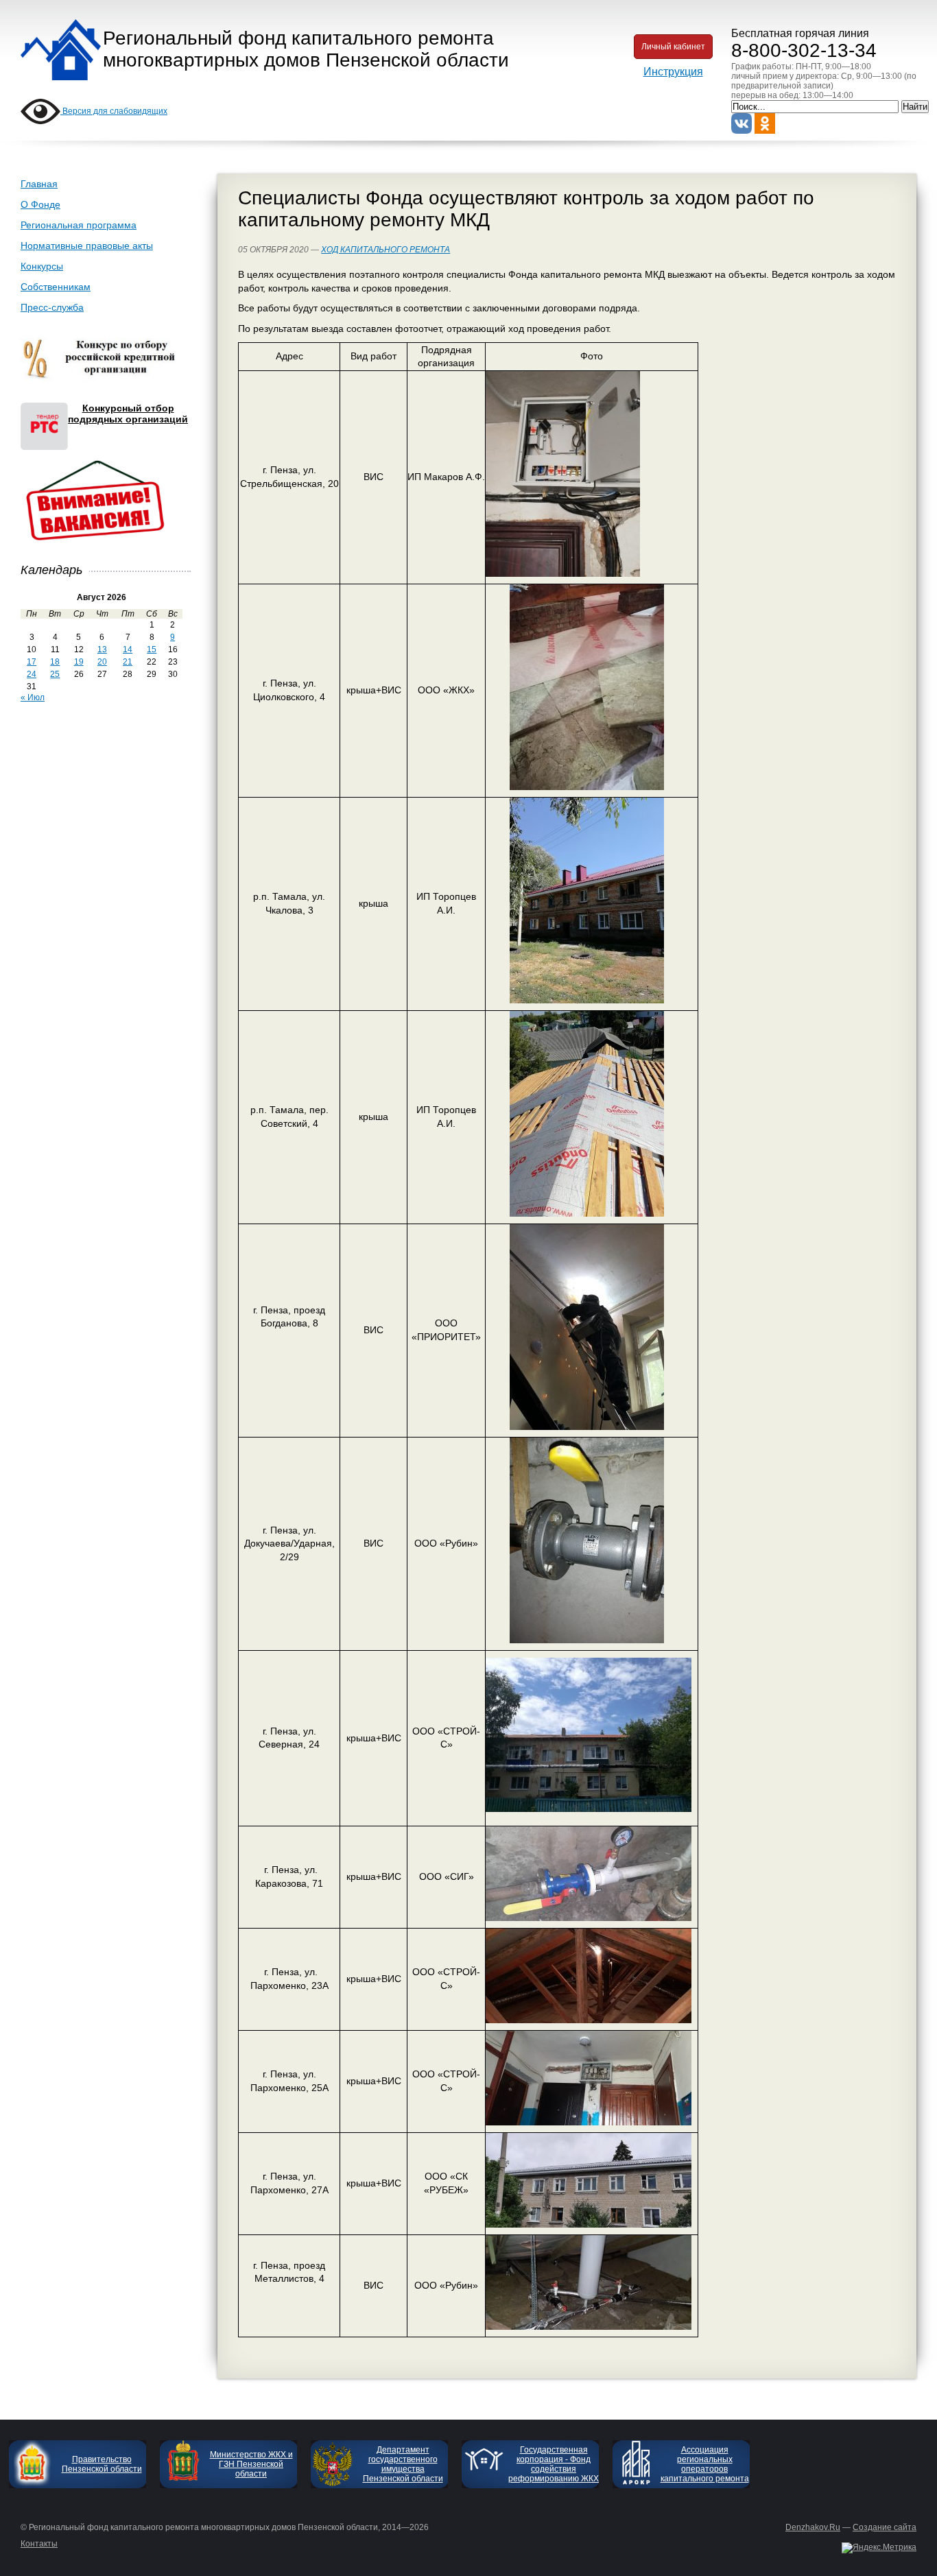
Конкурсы (42, 266)
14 (128, 649)
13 (102, 649)
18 (55, 662)
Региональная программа (79, 225)
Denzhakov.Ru (813, 2527)
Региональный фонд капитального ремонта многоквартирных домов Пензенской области (306, 49)
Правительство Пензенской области (102, 2464)
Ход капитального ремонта (386, 250)
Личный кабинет (673, 47)
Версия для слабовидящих (114, 111)
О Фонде (40, 204)
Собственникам (56, 287)
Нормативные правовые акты (87, 246)
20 (102, 662)
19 (79, 662)
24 (32, 674)
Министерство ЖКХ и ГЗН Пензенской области (251, 2464)
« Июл (33, 697)
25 (55, 674)
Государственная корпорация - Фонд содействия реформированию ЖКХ (554, 2464)
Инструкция (673, 72)
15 (152, 649)
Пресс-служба (52, 307)
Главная (39, 184)
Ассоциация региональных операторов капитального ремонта (705, 2464)
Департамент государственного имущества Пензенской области (403, 2464)
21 (128, 662)
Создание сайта (885, 2527)
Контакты (39, 2544)
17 (32, 662)
